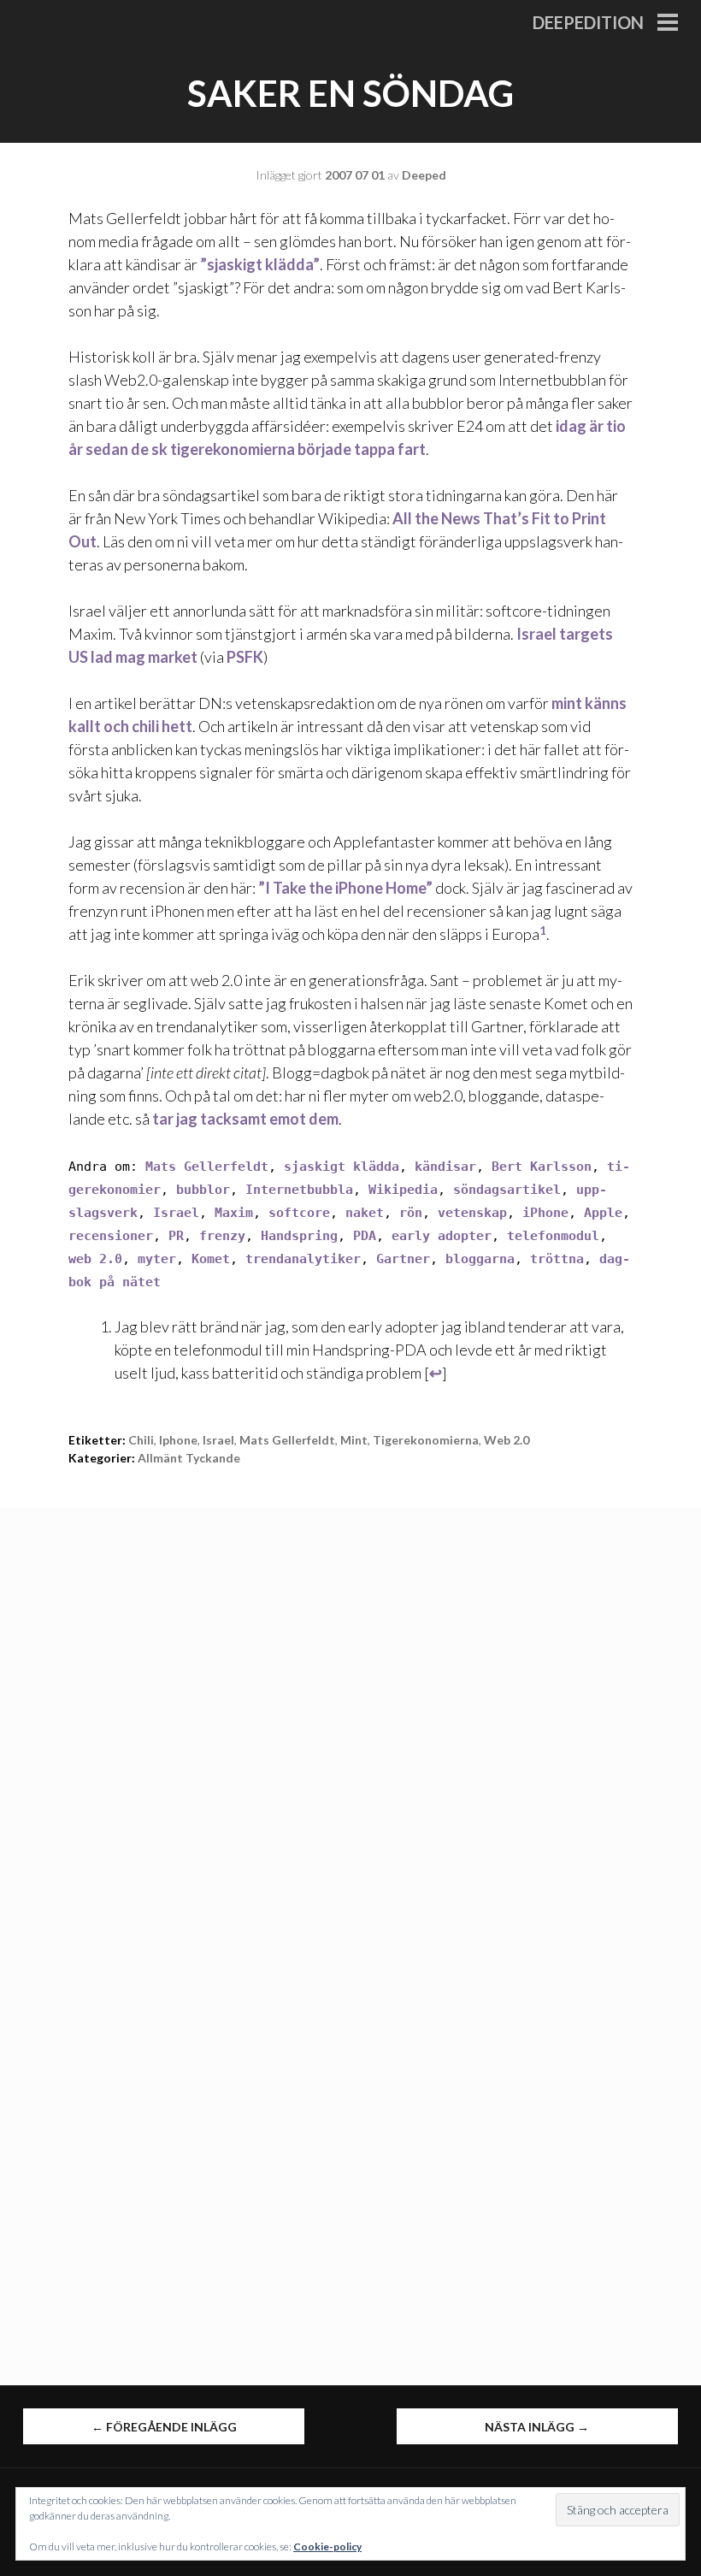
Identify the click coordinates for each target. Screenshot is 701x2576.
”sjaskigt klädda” (260, 264)
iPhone (545, 1213)
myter (157, 1259)
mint (354, 1440)
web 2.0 (95, 1259)
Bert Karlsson (542, 1167)
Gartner (403, 1259)
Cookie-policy (327, 2546)
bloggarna (480, 1259)
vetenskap (472, 1213)
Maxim (234, 1213)
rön (411, 1213)
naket (365, 1213)
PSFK (245, 657)
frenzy (222, 1236)
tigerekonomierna (426, 1440)
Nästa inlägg (537, 2427)
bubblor (203, 1190)
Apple (603, 1213)
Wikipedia (403, 1190)
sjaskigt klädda (342, 1167)
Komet (211, 1259)
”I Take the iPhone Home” (345, 888)
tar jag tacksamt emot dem (245, 1119)
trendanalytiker (303, 1259)
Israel (176, 1213)
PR (176, 1236)
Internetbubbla (299, 1190)
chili (141, 1440)
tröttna (557, 1259)
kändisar (445, 1167)
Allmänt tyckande (189, 1458)
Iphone (178, 1440)
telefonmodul (553, 1236)
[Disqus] (350, 1722)
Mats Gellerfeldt (207, 1167)
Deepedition (588, 22)
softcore (299, 1213)
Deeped (424, 175)
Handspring (299, 1236)
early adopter (442, 1236)
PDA (365, 1236)
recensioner (111, 1236)
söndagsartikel (507, 1190)
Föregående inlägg (164, 2427)
